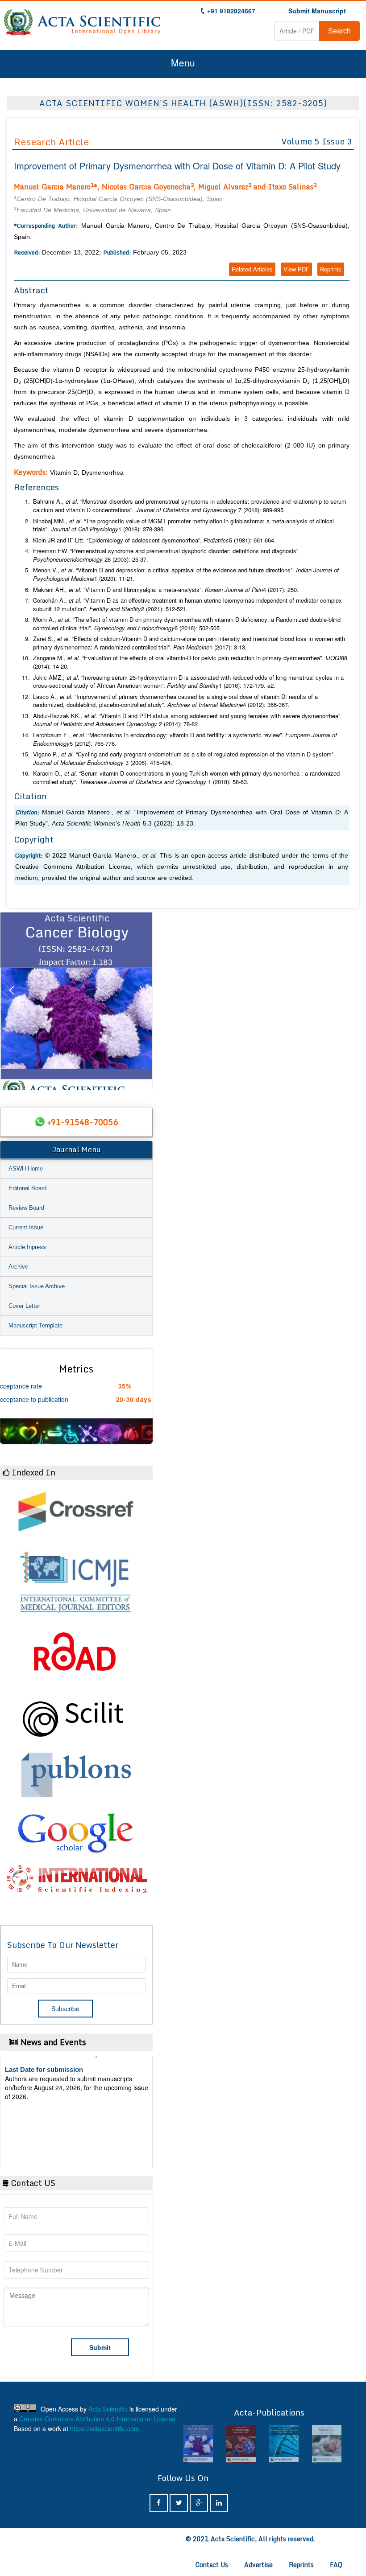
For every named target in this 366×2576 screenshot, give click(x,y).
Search (339, 31)
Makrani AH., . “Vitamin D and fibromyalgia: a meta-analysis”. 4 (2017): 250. (166, 590)
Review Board (26, 1208)
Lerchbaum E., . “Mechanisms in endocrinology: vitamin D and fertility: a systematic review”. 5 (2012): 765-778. (185, 739)
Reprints (331, 269)
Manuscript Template (35, 1325)
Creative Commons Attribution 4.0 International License (97, 2419)
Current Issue (26, 1227)
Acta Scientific (108, 2409)
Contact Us (212, 2565)
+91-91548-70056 (83, 1122)
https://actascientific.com (105, 2428)
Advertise (258, 2565)
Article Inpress (27, 1247)
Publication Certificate (40, 2097)
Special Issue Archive (37, 1286)
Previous (11, 1001)
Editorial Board (27, 1188)
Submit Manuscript (317, 11)
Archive (18, 1267)
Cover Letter (24, 1306)
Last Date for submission (44, 2132)
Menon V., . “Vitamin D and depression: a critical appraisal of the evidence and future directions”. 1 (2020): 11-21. (186, 574)
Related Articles (252, 269)
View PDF (296, 269)
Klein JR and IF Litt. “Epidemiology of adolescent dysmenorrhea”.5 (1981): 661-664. (154, 540)
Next (141, 1001)
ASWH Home (26, 1169)
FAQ (336, 2565)
